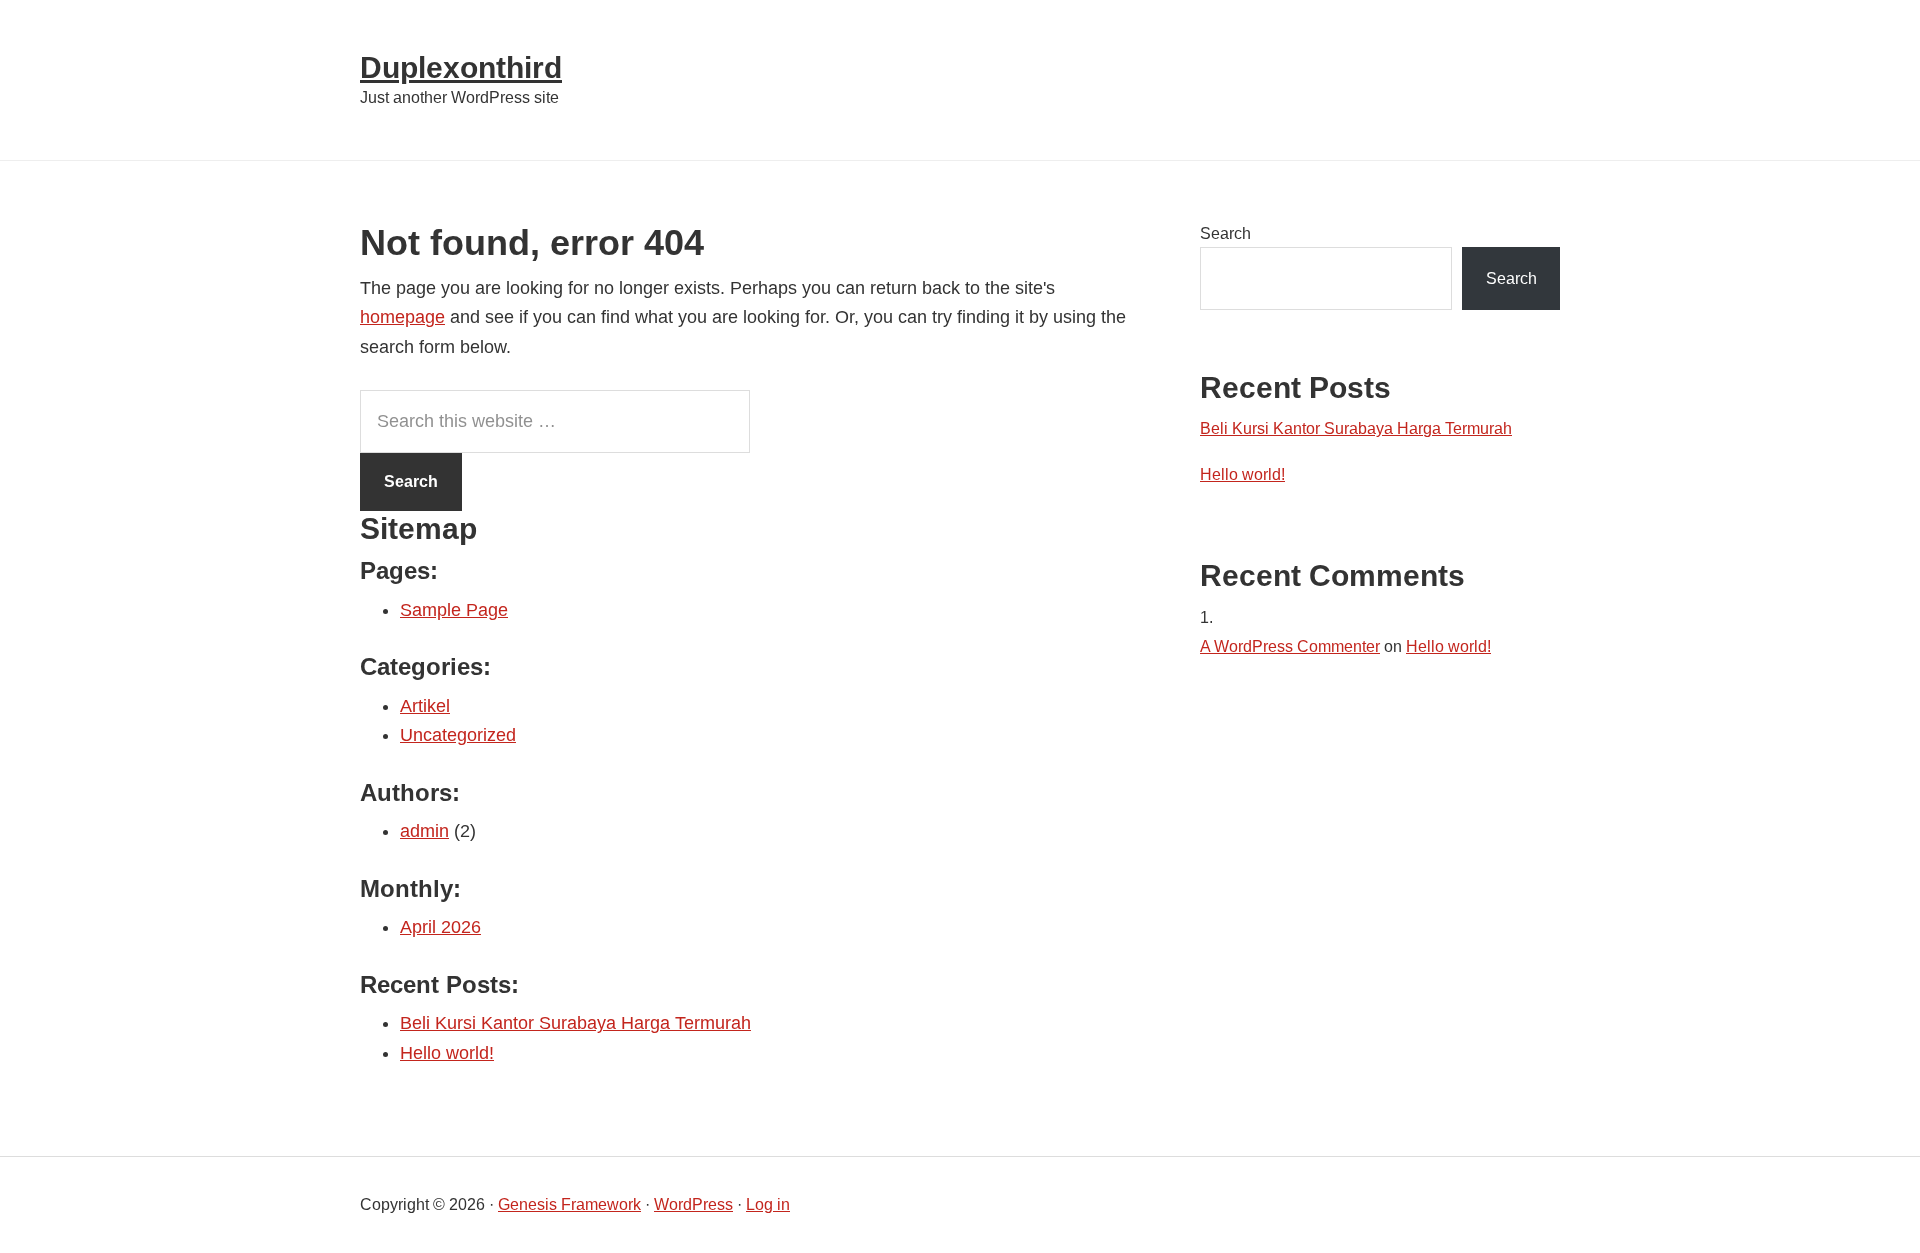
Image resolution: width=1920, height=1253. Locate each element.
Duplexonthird (461, 67)
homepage (402, 317)
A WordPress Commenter (1290, 646)
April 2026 (440, 927)
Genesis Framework (569, 1204)
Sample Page (454, 610)
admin (424, 831)
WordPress (693, 1204)
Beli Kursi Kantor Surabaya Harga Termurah (575, 1023)
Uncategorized (458, 735)
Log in (768, 1204)
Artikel (425, 706)
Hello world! (447, 1053)
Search (1225, 233)
